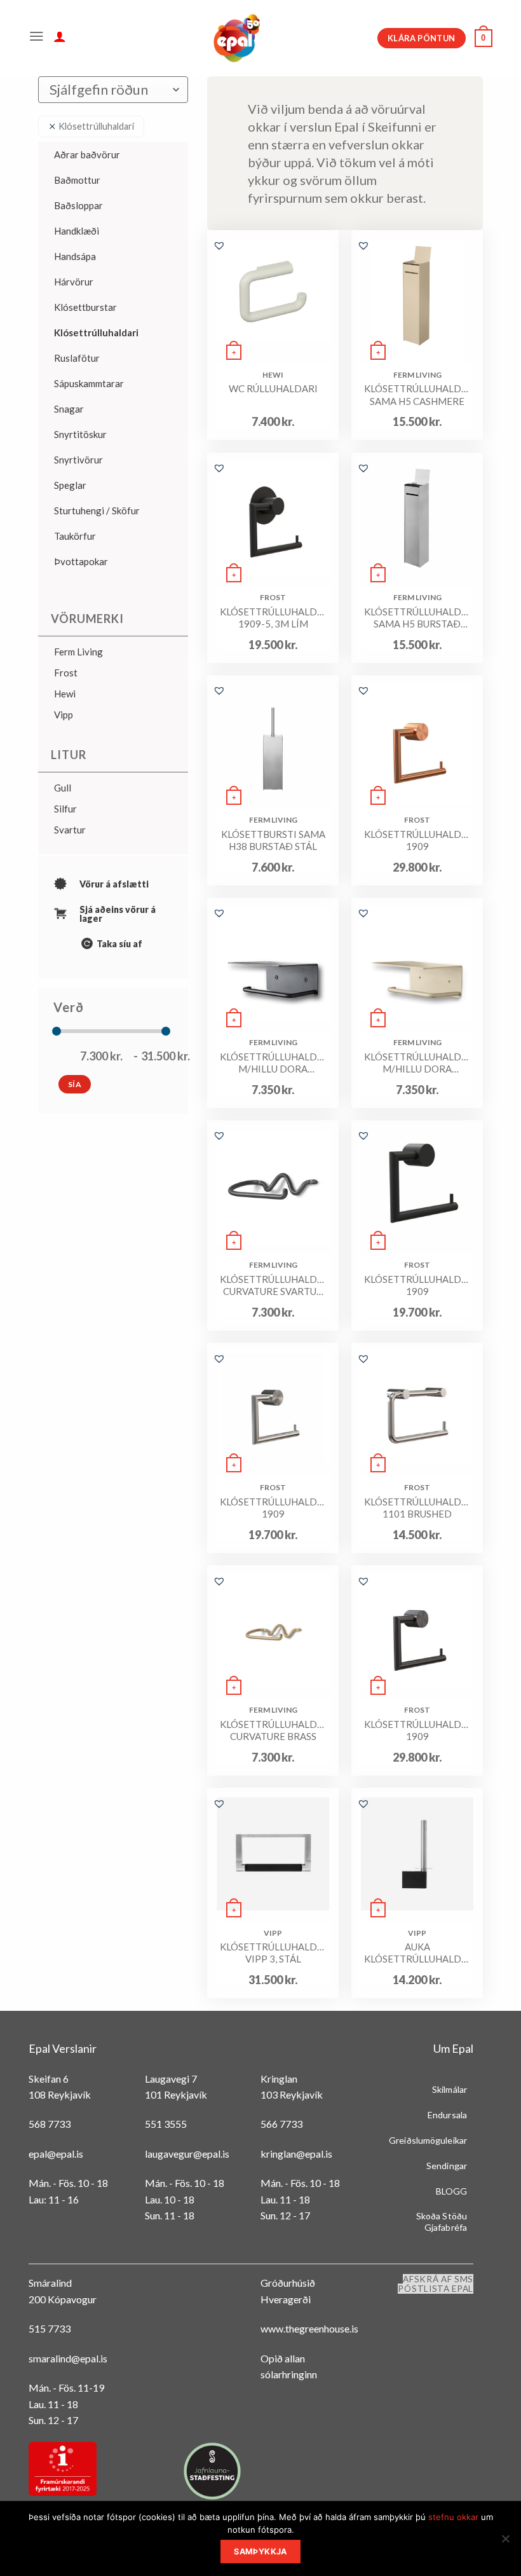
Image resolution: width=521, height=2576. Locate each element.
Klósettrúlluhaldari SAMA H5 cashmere (417, 395)
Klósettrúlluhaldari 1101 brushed (417, 1508)
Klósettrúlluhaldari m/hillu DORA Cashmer (417, 1063)
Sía (75, 1084)
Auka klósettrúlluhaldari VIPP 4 (417, 1953)
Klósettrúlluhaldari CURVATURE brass (273, 1730)
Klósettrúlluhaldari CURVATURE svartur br (273, 1286)
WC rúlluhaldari (273, 388)
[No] (505, 2542)
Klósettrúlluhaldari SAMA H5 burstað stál (417, 618)
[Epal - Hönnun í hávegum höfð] (236, 38)
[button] (219, 245)
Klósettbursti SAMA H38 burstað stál (273, 840)
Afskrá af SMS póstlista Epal (436, 2284)
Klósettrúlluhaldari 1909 (417, 840)
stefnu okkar (453, 2517)
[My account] (60, 38)
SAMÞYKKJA (260, 2552)
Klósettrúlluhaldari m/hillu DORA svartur (273, 1063)
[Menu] (37, 38)
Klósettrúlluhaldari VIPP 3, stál (273, 1953)
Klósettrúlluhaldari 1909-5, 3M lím (273, 618)
